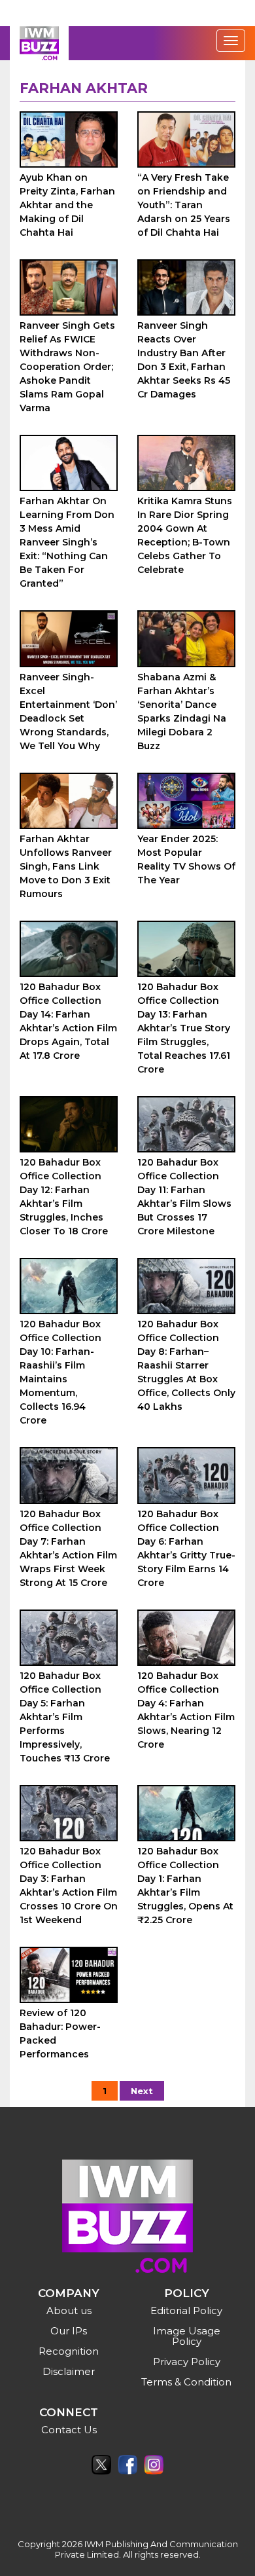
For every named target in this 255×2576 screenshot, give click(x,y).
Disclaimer (69, 2371)
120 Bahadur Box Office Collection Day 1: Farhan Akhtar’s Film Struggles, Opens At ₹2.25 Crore (185, 1886)
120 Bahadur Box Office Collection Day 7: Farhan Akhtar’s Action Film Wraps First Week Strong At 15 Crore (68, 1548)
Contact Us (69, 2430)
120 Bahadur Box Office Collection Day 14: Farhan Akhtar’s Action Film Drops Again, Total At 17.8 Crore (68, 1021)
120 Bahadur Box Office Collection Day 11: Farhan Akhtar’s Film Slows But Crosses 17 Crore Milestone (184, 1197)
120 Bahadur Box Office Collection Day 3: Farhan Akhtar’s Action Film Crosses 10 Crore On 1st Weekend (69, 1886)
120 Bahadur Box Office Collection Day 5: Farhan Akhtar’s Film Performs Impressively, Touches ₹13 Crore (65, 1717)
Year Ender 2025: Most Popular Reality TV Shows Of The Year (186, 859)
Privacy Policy (187, 2362)
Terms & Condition (186, 2382)
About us (69, 2310)
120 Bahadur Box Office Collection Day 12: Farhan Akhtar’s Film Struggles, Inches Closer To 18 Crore (64, 1197)
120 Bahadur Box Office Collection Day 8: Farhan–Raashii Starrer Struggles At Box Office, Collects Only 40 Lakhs (186, 1365)
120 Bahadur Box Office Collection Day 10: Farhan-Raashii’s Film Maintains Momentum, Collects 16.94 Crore (60, 1372)
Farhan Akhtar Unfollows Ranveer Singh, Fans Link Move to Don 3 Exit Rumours (66, 866)
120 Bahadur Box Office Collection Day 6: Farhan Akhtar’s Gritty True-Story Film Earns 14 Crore (186, 1548)
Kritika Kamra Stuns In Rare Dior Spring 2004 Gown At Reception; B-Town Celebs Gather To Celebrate (185, 535)
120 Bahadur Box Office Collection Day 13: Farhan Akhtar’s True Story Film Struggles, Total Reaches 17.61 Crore (184, 1028)
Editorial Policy (186, 2310)
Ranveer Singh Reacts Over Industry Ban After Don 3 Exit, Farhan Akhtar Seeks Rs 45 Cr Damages (184, 360)
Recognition (69, 2351)
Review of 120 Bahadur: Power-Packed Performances (60, 2033)
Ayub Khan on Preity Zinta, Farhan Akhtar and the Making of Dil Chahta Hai (67, 205)
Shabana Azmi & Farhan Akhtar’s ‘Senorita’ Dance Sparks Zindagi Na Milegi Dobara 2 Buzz (182, 711)
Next (142, 2091)
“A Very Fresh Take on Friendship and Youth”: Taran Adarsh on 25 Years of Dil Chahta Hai (184, 205)
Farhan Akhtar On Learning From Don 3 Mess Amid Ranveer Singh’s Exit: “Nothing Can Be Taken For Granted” (67, 542)
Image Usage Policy (187, 2336)
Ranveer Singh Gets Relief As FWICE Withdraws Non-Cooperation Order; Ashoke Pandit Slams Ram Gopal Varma (67, 367)
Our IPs (69, 2331)
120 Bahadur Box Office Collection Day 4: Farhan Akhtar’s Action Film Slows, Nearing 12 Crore (186, 1710)
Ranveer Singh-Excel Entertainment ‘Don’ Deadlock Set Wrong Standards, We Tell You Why (68, 711)
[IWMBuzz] (39, 43)
